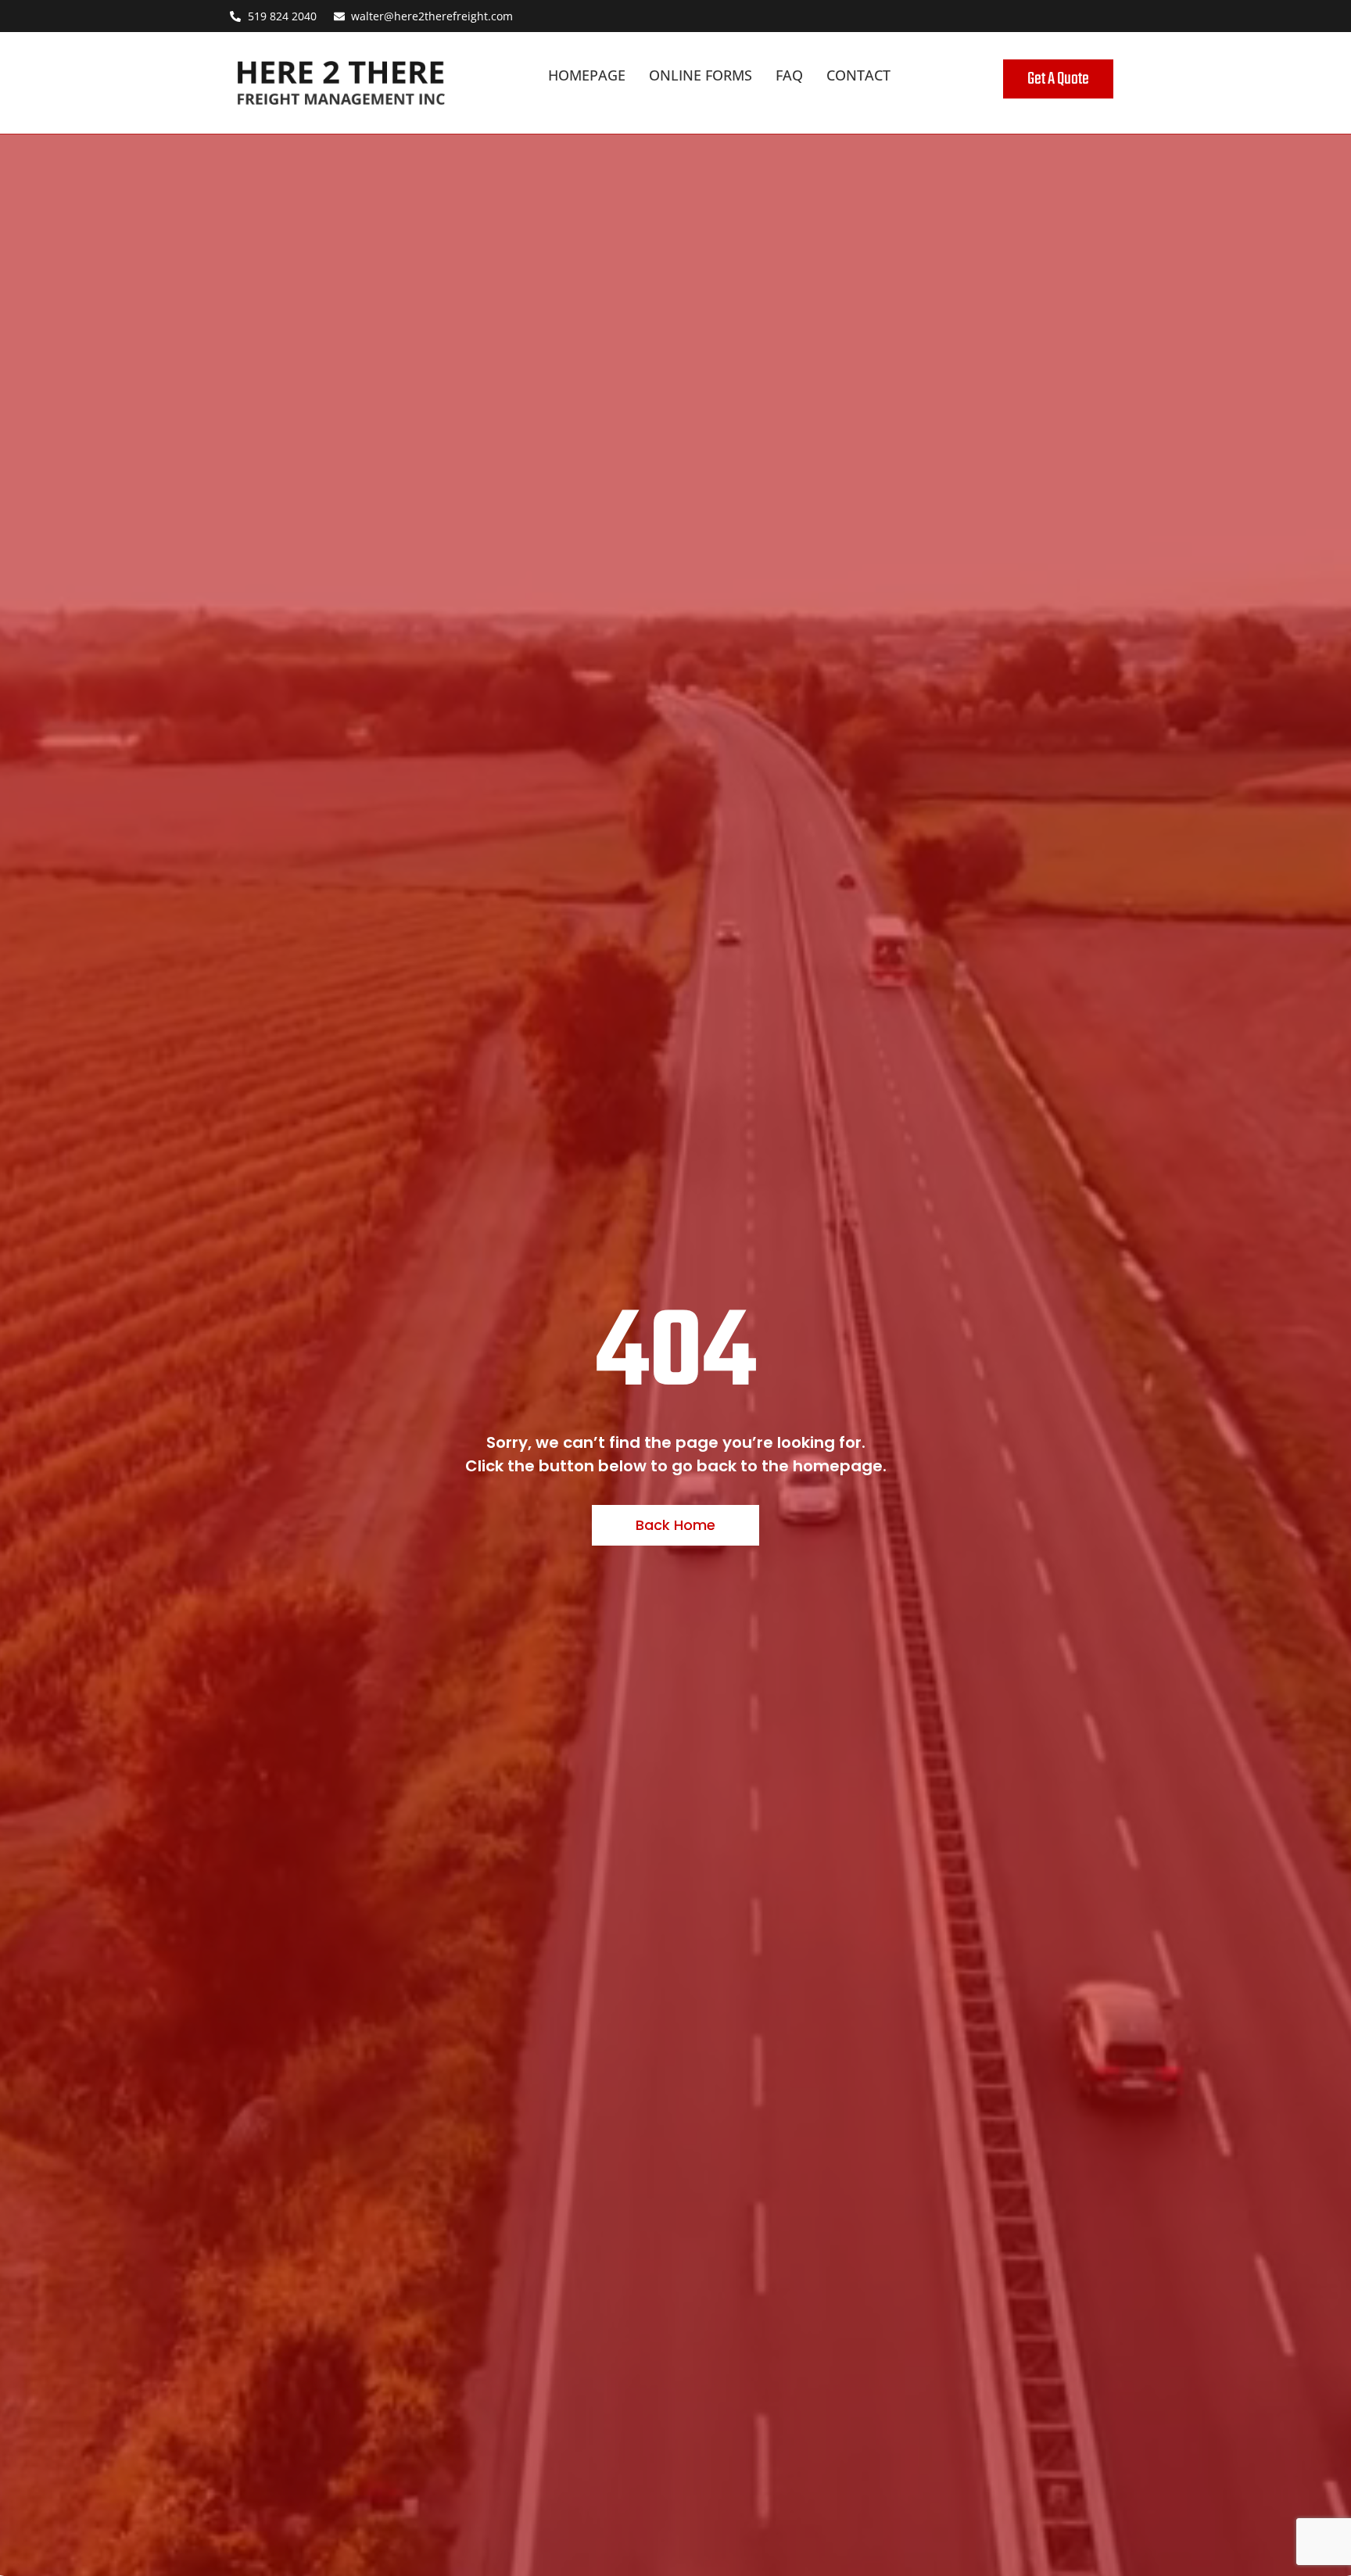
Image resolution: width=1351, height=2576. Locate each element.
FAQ (789, 75)
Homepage (587, 75)
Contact (858, 75)
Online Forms (701, 75)
